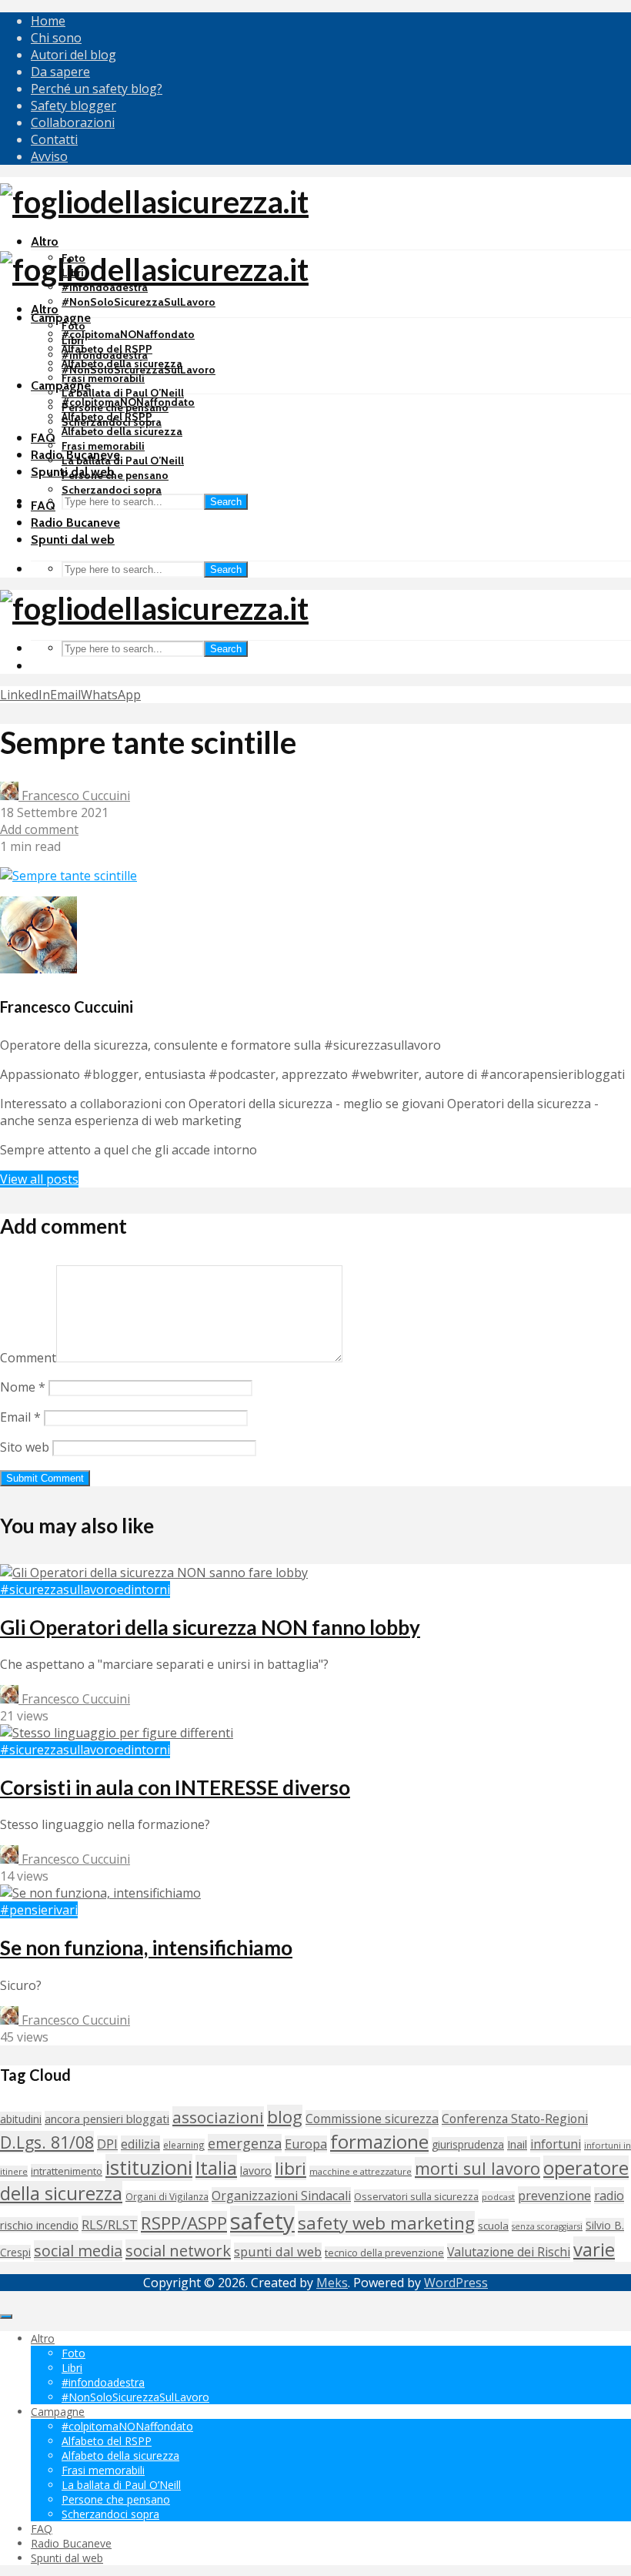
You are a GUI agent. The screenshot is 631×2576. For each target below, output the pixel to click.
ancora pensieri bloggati (107, 2119)
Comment (28, 1358)
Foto (73, 326)
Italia (216, 2167)
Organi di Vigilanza (167, 2196)
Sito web (25, 1447)
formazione (379, 2141)
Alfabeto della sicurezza (122, 431)
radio (609, 2196)
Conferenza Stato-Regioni (515, 2119)
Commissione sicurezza (372, 2119)
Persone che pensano (115, 475)
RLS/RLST (110, 2224)
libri (290, 2168)
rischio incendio (39, 2225)
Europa (306, 2144)
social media (78, 2251)
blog (285, 2117)
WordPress (456, 2283)
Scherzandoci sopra (112, 490)
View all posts (39, 1179)
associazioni (218, 2117)
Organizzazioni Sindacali (281, 2196)
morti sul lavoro (477, 2168)
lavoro (256, 2171)
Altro (45, 241)
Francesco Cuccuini (74, 796)
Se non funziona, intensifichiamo (146, 1948)
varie (594, 2249)
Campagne (61, 318)
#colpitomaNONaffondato (128, 334)
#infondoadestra (105, 355)
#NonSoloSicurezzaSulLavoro (139, 302)
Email (20, 1417)
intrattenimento (67, 2171)
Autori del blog (73, 55)
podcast (498, 2197)
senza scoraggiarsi (547, 2226)
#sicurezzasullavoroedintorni (85, 1589)
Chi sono (56, 38)
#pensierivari (39, 1910)
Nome (23, 1387)
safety (262, 2221)
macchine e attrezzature (361, 2171)
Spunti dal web (73, 539)
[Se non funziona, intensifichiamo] (100, 1893)
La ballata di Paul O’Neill (123, 393)
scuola (493, 2226)
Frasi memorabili (103, 378)
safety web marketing (386, 2223)
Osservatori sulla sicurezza (416, 2196)
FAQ (43, 438)
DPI (107, 2144)
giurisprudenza (468, 2144)
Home (48, 21)
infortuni (556, 2144)
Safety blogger (73, 106)
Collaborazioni (73, 122)
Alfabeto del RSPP (107, 417)
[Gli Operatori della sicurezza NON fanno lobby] (154, 1573)
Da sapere (60, 72)
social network (178, 2250)
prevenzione (554, 2195)
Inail (517, 2144)
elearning (184, 2145)
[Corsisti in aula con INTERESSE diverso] (117, 1733)
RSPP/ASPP (184, 2223)
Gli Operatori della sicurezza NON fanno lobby (210, 1627)
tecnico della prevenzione (384, 2253)
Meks (332, 2283)
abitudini (21, 2119)
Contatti (54, 139)
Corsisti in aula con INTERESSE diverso (175, 1787)
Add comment (39, 829)
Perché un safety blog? (97, 89)
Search (226, 502)
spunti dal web (278, 2251)
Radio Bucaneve (75, 523)
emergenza (245, 2143)
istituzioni (149, 2167)
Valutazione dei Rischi (509, 2252)
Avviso (49, 156)
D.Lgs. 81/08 (47, 2142)
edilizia (140, 2144)
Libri (73, 340)
